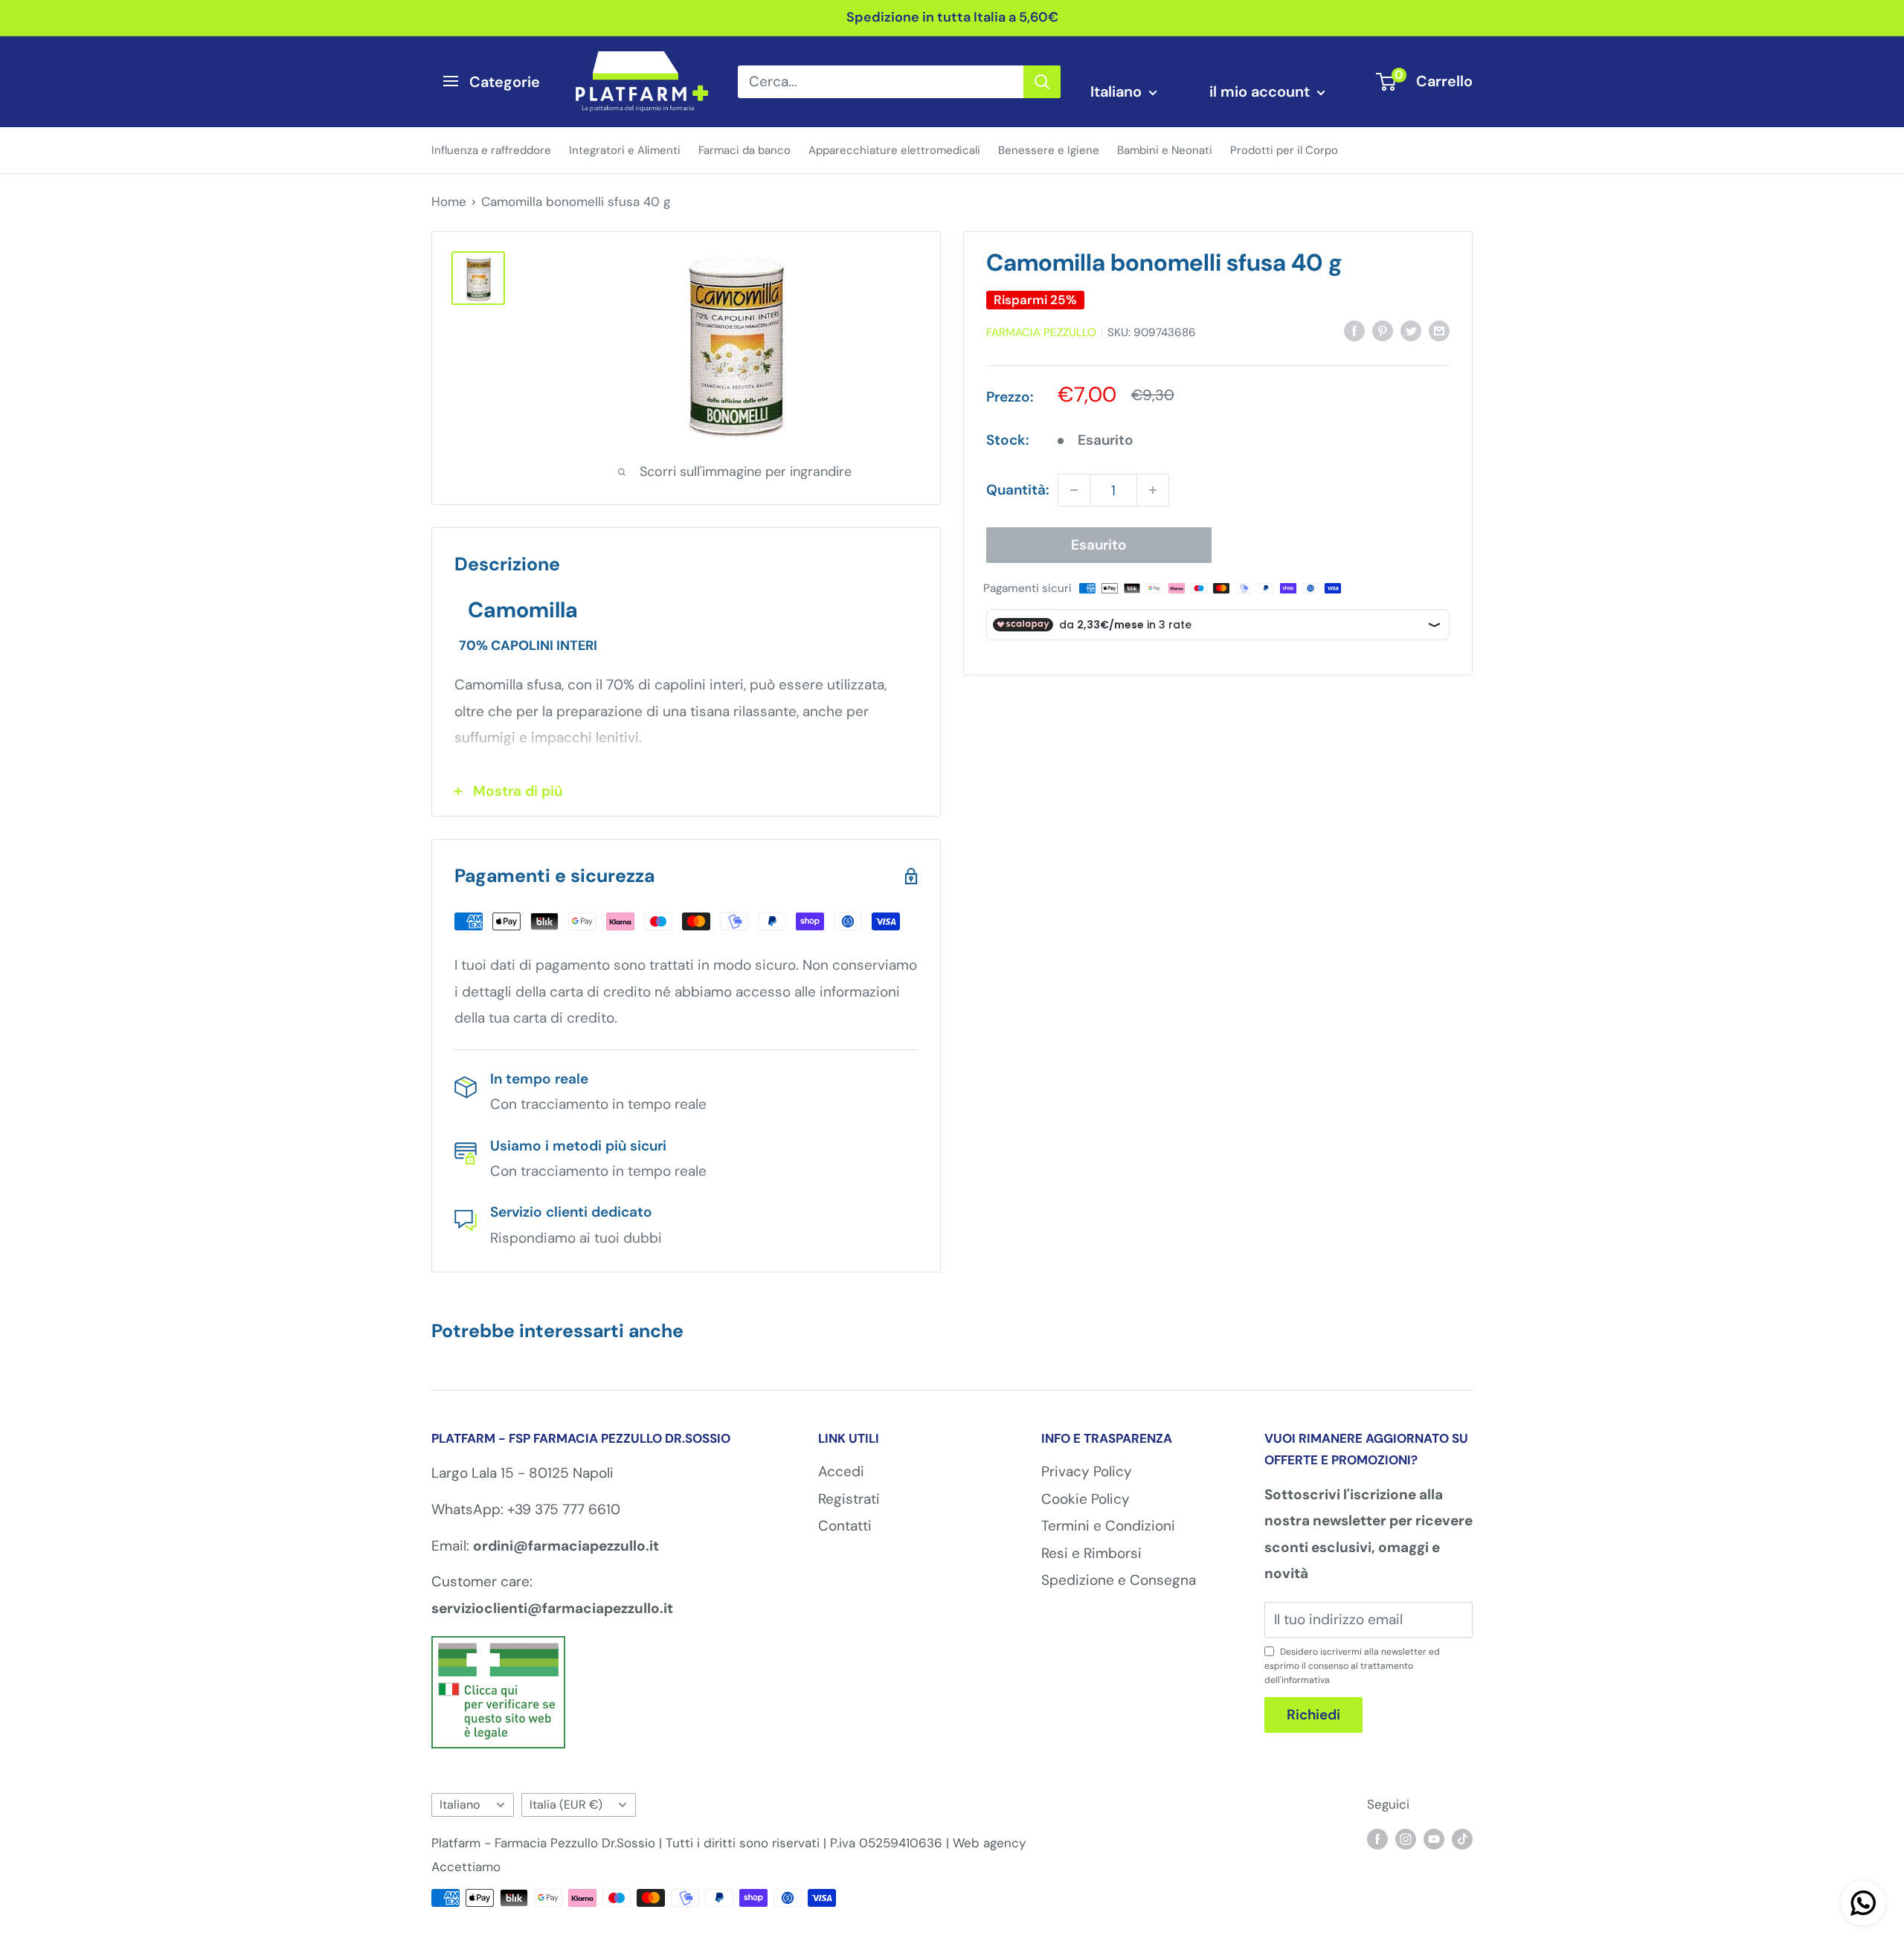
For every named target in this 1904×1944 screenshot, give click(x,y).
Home (449, 202)
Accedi (841, 1471)
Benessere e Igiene (1049, 149)
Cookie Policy (1086, 1499)
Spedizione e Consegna (1119, 1580)
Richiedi (1313, 1715)
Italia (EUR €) (566, 1805)
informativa (1306, 1680)
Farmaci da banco (744, 149)
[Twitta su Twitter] (1411, 330)
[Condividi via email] (1439, 330)
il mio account (1261, 91)
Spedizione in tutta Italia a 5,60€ (952, 17)
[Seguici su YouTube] (1434, 1838)
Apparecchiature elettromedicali (894, 149)
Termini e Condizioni (1108, 1526)
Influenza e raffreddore (491, 149)
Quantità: (1017, 490)
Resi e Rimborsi (1091, 1553)
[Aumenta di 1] (1153, 490)
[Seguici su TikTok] (1462, 1838)
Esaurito (1099, 545)
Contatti (845, 1526)
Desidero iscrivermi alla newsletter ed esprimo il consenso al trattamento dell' (1352, 1666)
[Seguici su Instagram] (1406, 1838)
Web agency (989, 1843)
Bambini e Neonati (1165, 149)
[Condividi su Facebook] (1354, 330)
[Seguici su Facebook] (1377, 1838)
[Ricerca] (1042, 81)
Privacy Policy (1087, 1471)
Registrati (849, 1499)
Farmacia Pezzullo (1041, 332)
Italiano (460, 1805)
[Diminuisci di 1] (1074, 490)
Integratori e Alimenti (625, 149)
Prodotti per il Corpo (1284, 149)
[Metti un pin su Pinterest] (1383, 330)
